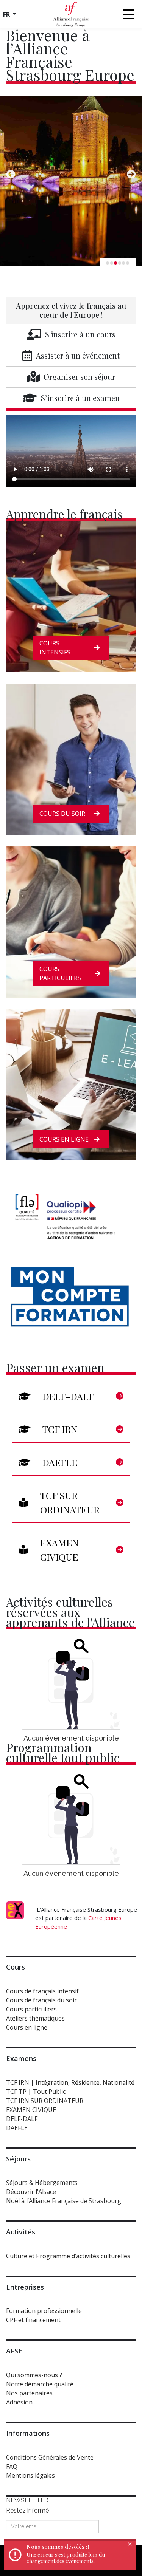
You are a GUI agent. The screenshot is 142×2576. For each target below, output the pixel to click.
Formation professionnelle (44, 2311)
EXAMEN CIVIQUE (31, 2110)
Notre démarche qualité (40, 2384)
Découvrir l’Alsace (31, 2192)
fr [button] (7, 14)
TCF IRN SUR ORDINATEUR (45, 2101)
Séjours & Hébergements (42, 2183)
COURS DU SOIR (62, 814)
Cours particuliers (31, 2009)
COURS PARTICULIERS (60, 973)
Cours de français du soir (41, 2000)
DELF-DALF (22, 2119)
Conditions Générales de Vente (50, 2457)
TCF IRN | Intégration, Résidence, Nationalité (70, 2082)
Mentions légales (30, 2475)
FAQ (12, 2466)
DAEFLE (17, 2128)
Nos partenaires (29, 2393)
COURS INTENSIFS (55, 648)
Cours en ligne (27, 2027)
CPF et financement (33, 2320)
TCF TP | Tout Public (36, 2092)
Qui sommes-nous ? (34, 2375)
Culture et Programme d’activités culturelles (68, 2256)
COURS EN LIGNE (64, 1139)
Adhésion (19, 2402)
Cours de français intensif (42, 1991)
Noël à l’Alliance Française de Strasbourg (64, 2201)
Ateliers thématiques (35, 2018)
